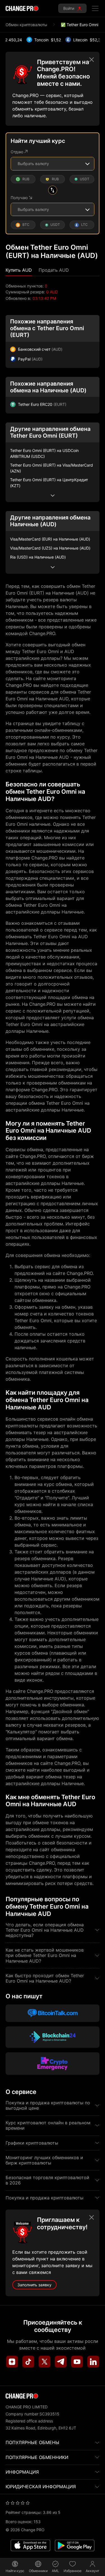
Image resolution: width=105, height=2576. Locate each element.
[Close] (92, 60)
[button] (19, 270)
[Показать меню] (95, 8)
